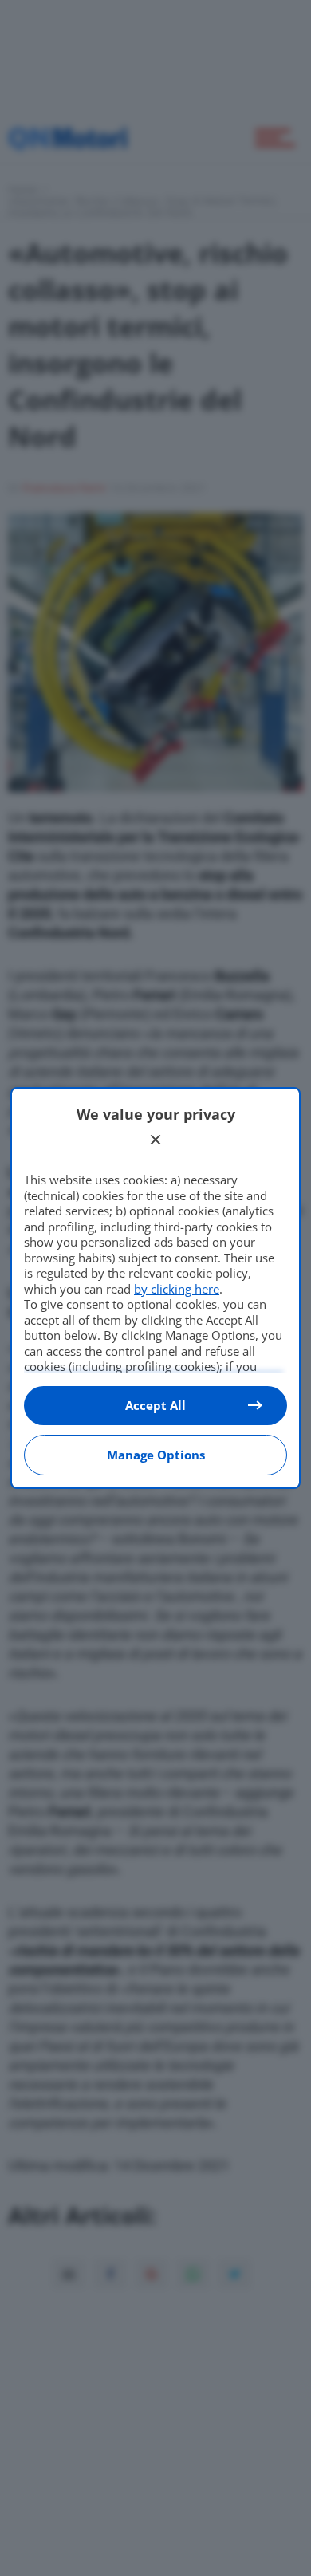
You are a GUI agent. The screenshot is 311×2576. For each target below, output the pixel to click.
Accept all (155, 1405)
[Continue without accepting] (155, 1140)
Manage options (156, 1455)
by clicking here (177, 1289)
